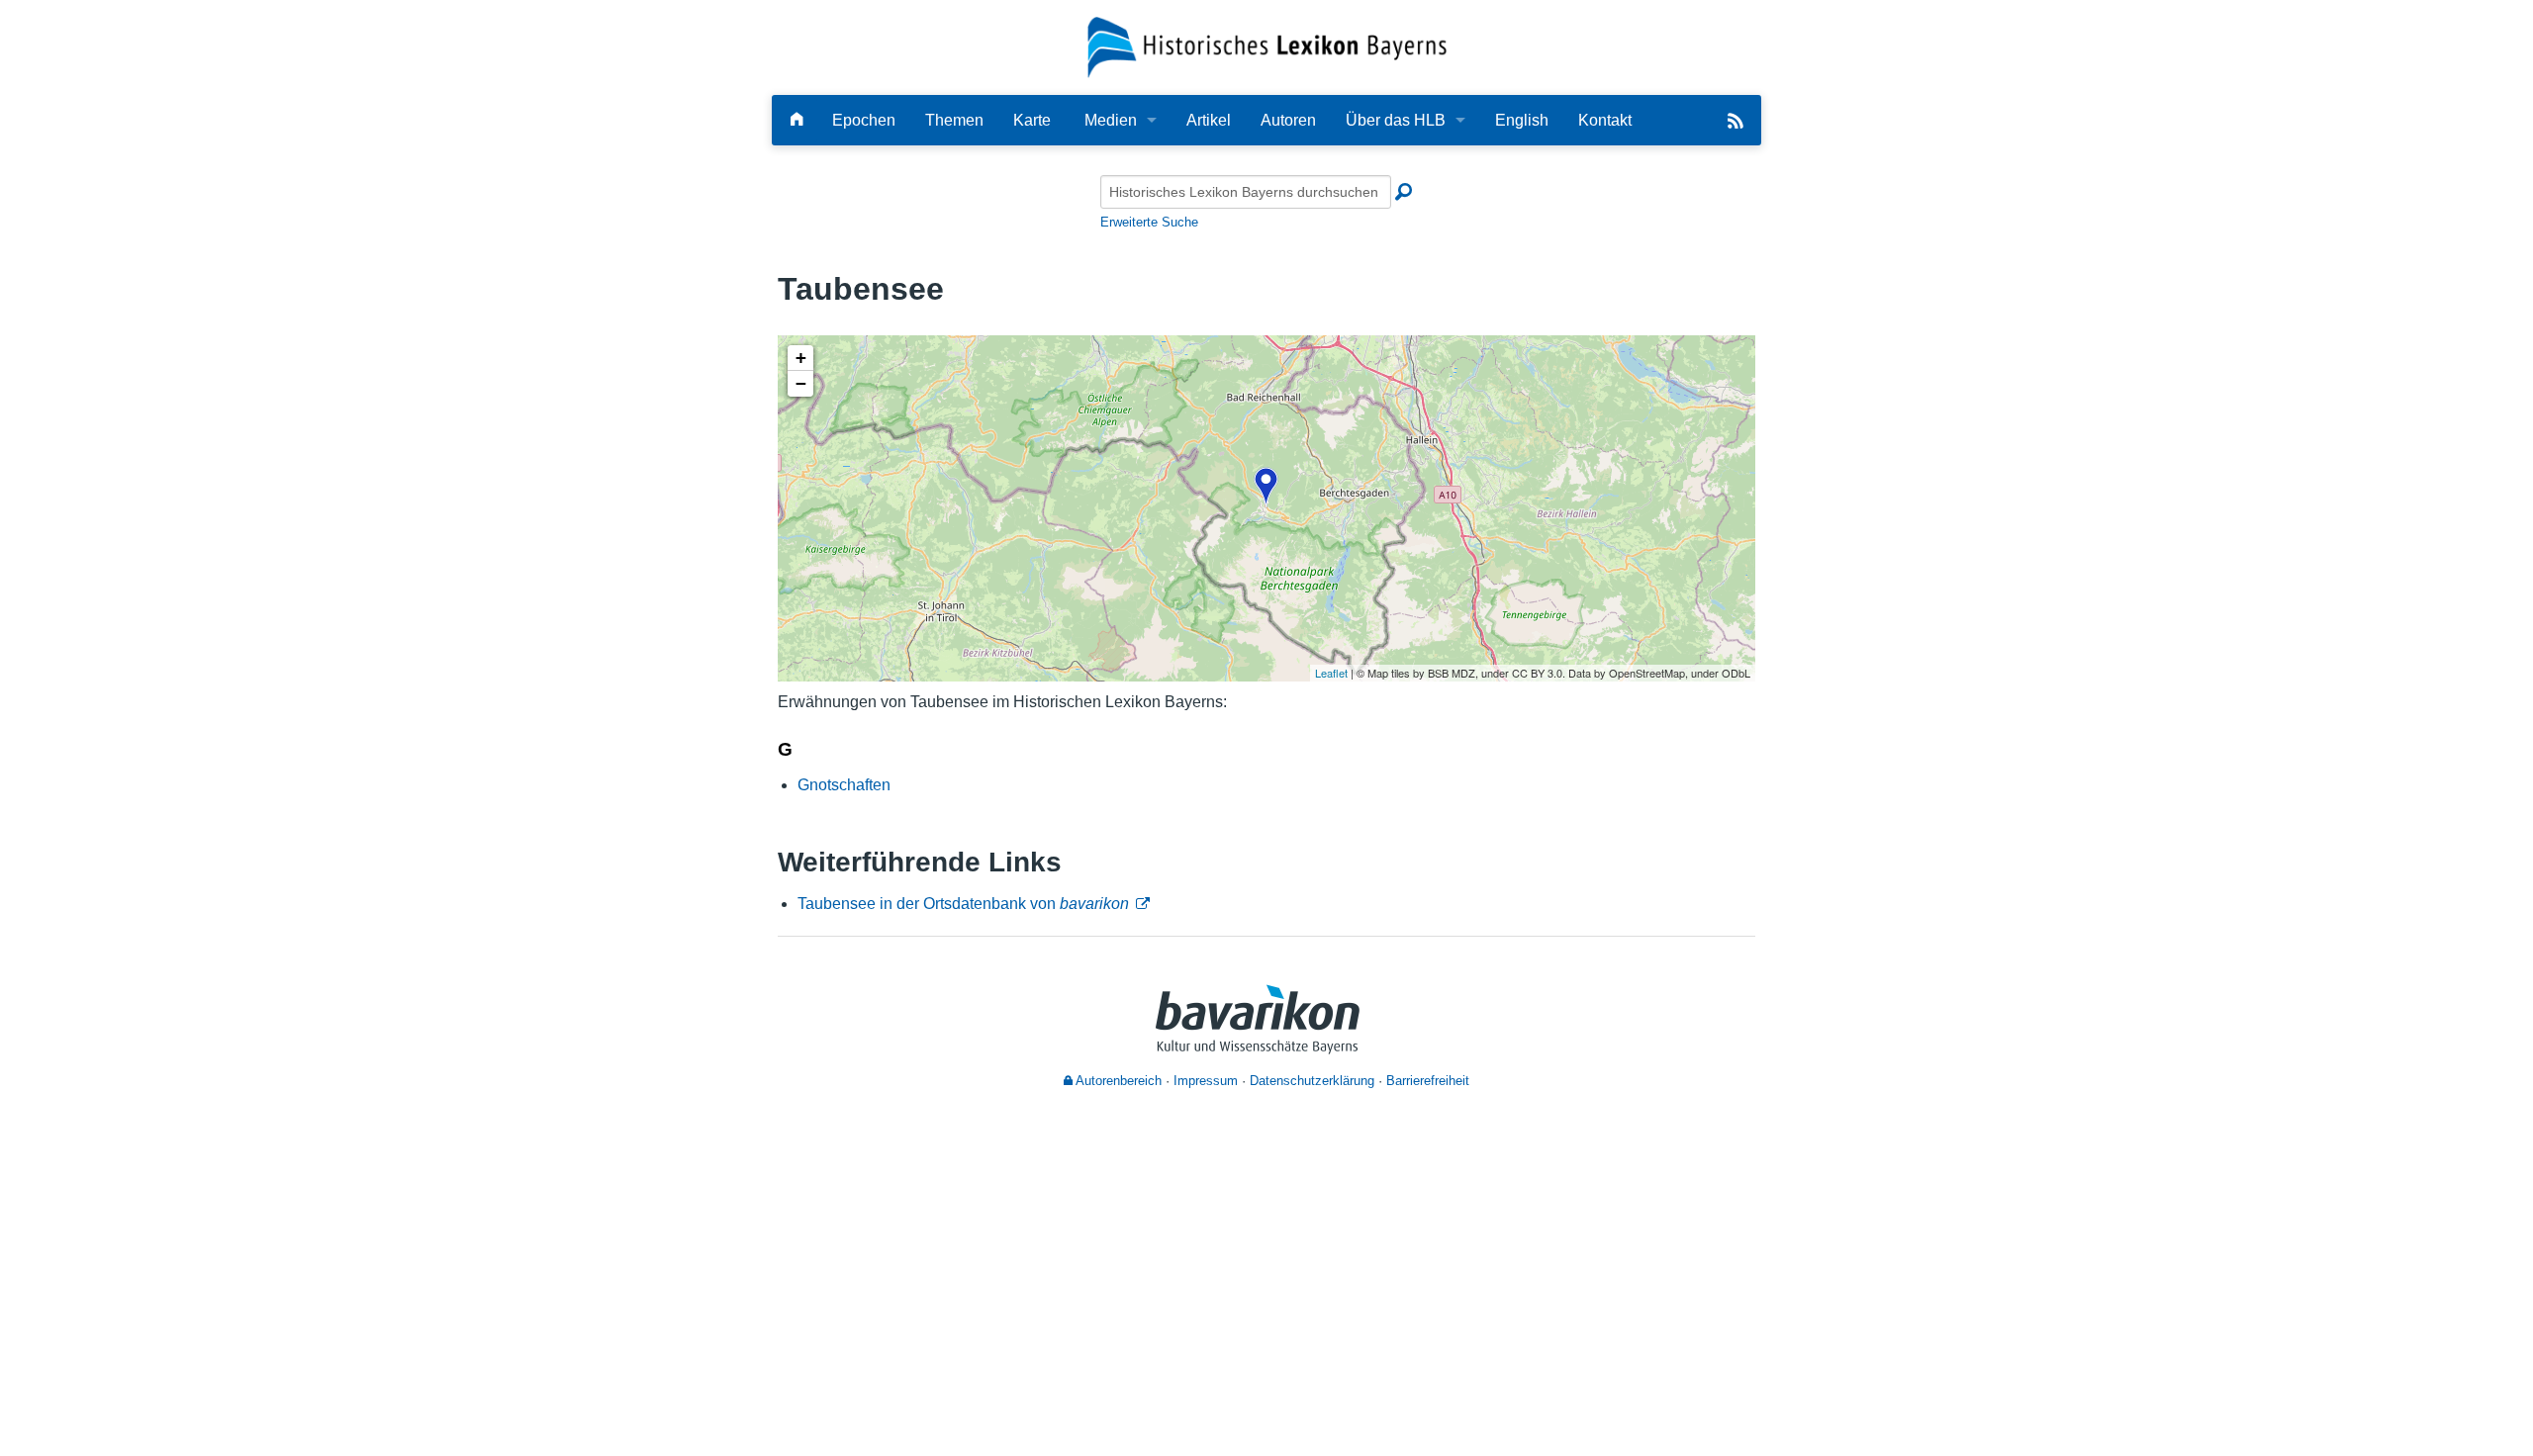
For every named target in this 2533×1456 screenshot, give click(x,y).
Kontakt (1605, 120)
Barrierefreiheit (1428, 1081)
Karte (1032, 120)
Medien (1111, 120)
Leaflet (1331, 673)
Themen (954, 120)
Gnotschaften (844, 785)
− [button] (801, 383)
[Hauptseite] (797, 120)
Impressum (1206, 1081)
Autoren (1288, 120)
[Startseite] (1267, 46)
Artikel (1209, 120)
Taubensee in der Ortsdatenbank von (963, 904)
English (1522, 120)
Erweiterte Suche (1149, 222)
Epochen (864, 120)
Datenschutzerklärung (1312, 1081)
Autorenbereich (1117, 1081)
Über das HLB (1396, 120)
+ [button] (801, 358)
